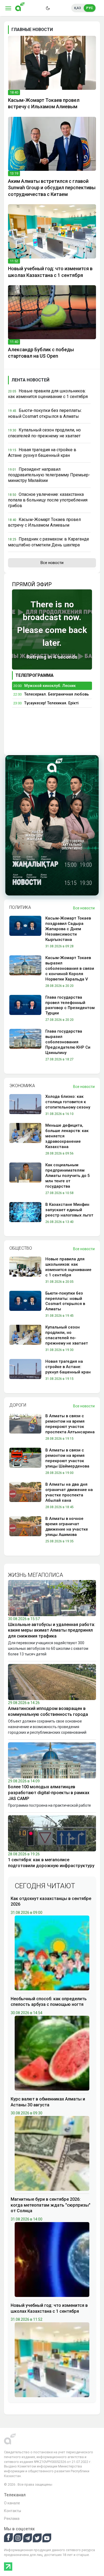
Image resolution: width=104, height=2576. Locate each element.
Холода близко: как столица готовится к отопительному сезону (68, 1102)
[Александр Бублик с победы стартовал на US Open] (52, 312)
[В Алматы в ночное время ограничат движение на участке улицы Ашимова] (25, 1531)
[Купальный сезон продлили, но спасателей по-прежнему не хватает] (25, 1339)
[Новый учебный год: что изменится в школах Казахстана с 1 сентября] (52, 231)
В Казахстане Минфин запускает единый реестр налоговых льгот (69, 1210)
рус (90, 8)
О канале (12, 2503)
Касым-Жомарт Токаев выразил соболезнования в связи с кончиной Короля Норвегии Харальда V (70, 968)
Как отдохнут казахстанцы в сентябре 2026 (51, 1901)
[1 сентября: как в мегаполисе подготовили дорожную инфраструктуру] (52, 1833)
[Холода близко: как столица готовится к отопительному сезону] (25, 1106)
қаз (78, 8)
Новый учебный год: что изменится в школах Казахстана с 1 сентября (50, 272)
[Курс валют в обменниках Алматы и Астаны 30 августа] (52, 2153)
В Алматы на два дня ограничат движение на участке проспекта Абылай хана (69, 1492)
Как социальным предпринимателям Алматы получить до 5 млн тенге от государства (68, 1176)
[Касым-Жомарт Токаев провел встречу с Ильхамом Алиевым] (52, 63)
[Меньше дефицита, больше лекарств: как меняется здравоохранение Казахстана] (25, 1140)
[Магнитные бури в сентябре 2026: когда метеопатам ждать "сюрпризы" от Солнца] (52, 2259)
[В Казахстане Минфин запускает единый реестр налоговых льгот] (25, 1214)
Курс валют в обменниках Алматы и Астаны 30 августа (48, 2102)
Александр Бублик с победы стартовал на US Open (41, 353)
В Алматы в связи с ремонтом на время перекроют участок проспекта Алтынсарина (70, 1424)
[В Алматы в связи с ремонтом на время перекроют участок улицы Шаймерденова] (25, 1462)
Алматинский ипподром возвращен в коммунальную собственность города (48, 1711)
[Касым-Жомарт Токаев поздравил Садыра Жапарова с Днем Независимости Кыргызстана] (25, 933)
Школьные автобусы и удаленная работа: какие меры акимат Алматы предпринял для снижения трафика (52, 1630)
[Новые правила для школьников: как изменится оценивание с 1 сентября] (25, 1271)
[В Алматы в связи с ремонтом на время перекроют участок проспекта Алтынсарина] (25, 1428)
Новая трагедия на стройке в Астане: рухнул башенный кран (68, 1367)
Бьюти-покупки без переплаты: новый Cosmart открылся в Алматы (65, 1301)
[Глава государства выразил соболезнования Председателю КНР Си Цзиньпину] (25, 1046)
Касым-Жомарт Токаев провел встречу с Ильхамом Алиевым (44, 103)
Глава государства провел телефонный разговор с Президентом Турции (70, 1005)
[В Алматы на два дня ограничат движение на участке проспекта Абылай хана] (25, 1496)
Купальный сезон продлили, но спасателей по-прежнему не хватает (67, 1335)
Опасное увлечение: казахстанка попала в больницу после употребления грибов (48, 500)
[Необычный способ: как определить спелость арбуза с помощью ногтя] (52, 2053)
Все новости (52, 563)
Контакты (13, 2511)
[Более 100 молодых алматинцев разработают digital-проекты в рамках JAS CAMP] (52, 1760)
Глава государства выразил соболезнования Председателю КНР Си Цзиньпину (68, 1042)
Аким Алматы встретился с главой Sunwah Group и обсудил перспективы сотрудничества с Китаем (52, 188)
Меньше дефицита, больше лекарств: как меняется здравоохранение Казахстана (67, 1136)
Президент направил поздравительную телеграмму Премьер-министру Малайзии (49, 475)
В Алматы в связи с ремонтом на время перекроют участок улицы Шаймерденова (67, 1458)
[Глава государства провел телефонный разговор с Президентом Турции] (25, 1009)
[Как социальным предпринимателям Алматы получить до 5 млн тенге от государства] (25, 1180)
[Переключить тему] (48, 8)
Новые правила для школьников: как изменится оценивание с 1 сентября (68, 1267)
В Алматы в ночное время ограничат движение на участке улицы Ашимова (67, 1527)
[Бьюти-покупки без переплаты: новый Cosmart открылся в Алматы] (25, 1305)
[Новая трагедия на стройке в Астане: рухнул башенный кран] (25, 1371)
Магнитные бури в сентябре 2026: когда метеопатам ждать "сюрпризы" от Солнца (51, 2205)
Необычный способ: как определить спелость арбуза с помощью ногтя (49, 2002)
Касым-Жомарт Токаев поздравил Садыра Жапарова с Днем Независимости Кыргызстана (68, 929)
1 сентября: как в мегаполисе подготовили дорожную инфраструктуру (51, 1863)
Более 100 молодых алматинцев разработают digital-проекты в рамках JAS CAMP (49, 1793)
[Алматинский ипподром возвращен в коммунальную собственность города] (52, 1682)
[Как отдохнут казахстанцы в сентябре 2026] (52, 1953)
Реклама (12, 2519)
